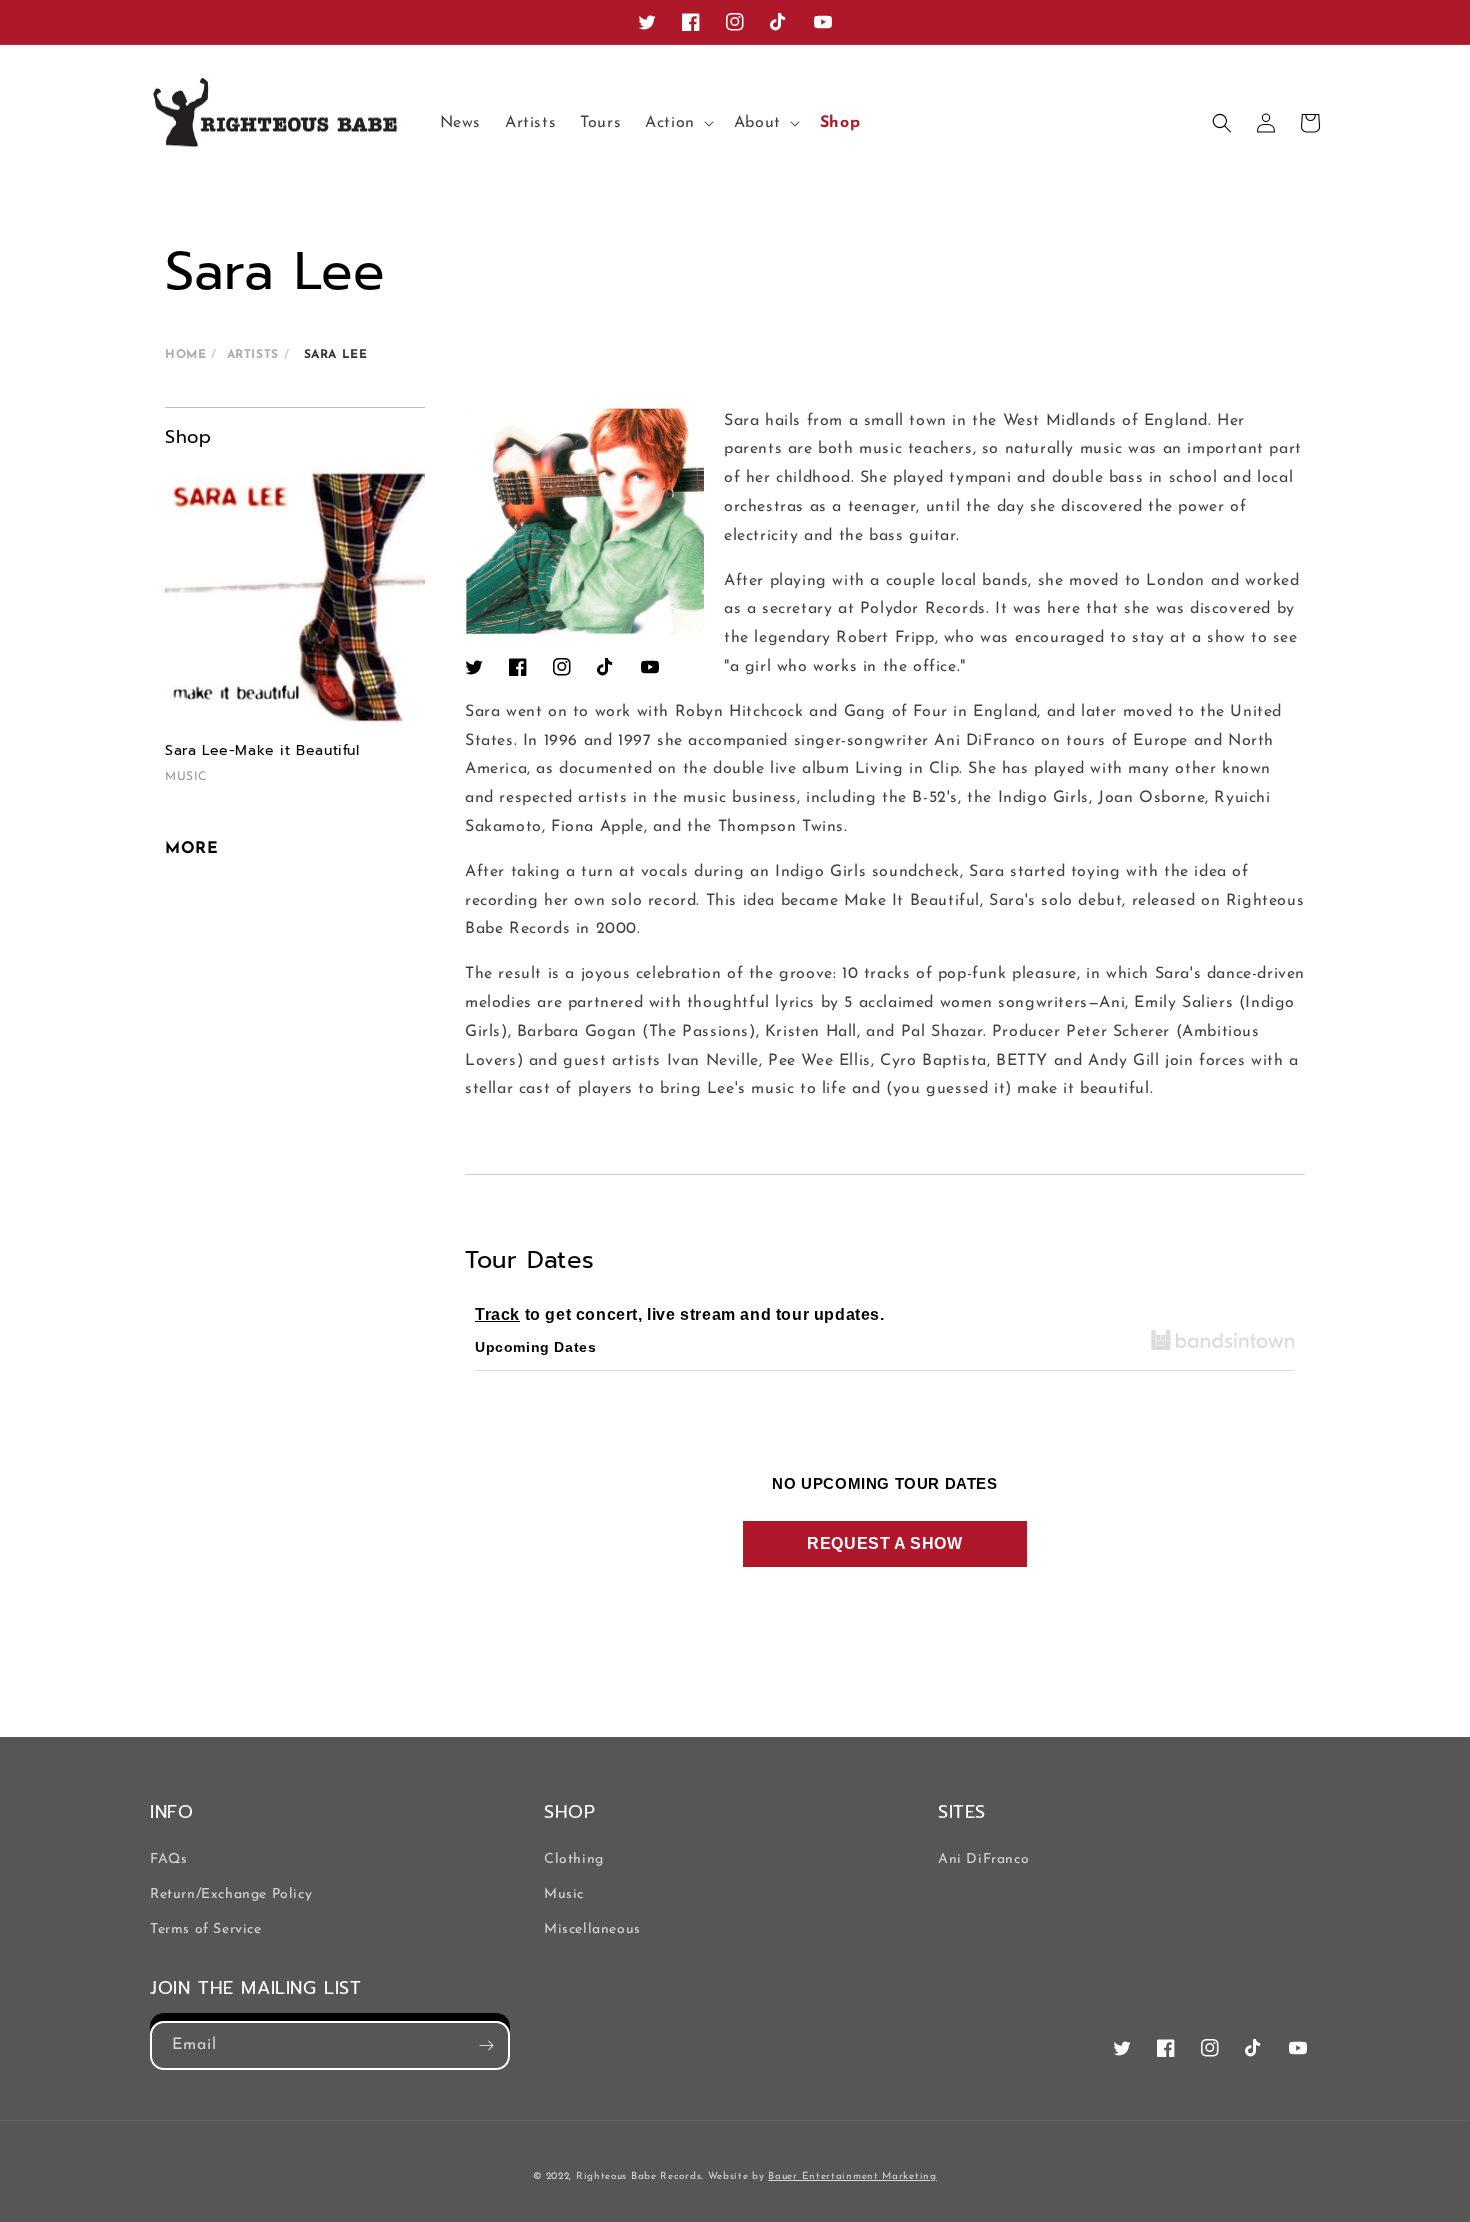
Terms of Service (206, 1929)
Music (564, 1894)
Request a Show (884, 1543)
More (191, 849)
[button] (677, 123)
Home (185, 355)
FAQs (168, 1859)
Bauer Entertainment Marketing (852, 2176)
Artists (253, 355)
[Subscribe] (486, 2045)
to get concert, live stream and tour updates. (680, 1314)
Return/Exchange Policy (231, 1894)
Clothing (574, 1859)
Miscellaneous (592, 1929)
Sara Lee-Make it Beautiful (262, 750)
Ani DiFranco (983, 1859)
